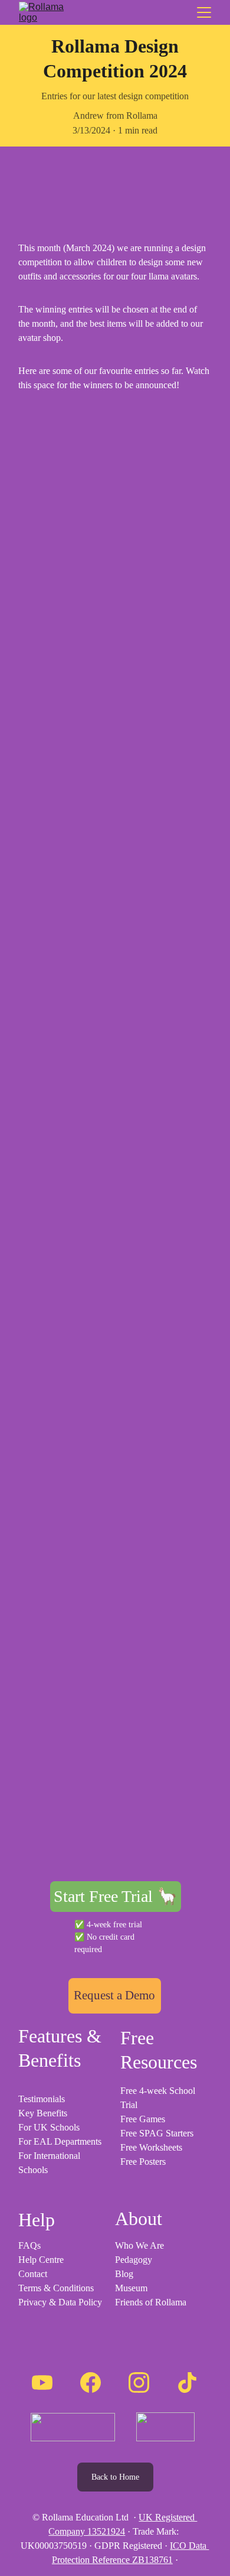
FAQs (29, 2245)
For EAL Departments (60, 2141)
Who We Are (139, 2245)
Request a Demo (114, 1995)
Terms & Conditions (56, 2288)
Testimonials (42, 2099)
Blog (124, 2274)
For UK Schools (49, 2127)
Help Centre (41, 2260)
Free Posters (143, 2162)
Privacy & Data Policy (60, 2302)
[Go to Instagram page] (139, 2383)
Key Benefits (43, 2113)
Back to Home (115, 2477)
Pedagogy (134, 2260)
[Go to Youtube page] (42, 2383)
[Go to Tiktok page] (187, 2383)
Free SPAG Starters (157, 2133)
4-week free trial (116, 1925)
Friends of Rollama (151, 2302)
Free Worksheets (151, 2147)
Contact (33, 2274)
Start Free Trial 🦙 (116, 1896)
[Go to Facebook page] (91, 2383)
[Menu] (204, 12)
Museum (131, 2288)
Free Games (143, 2119)
